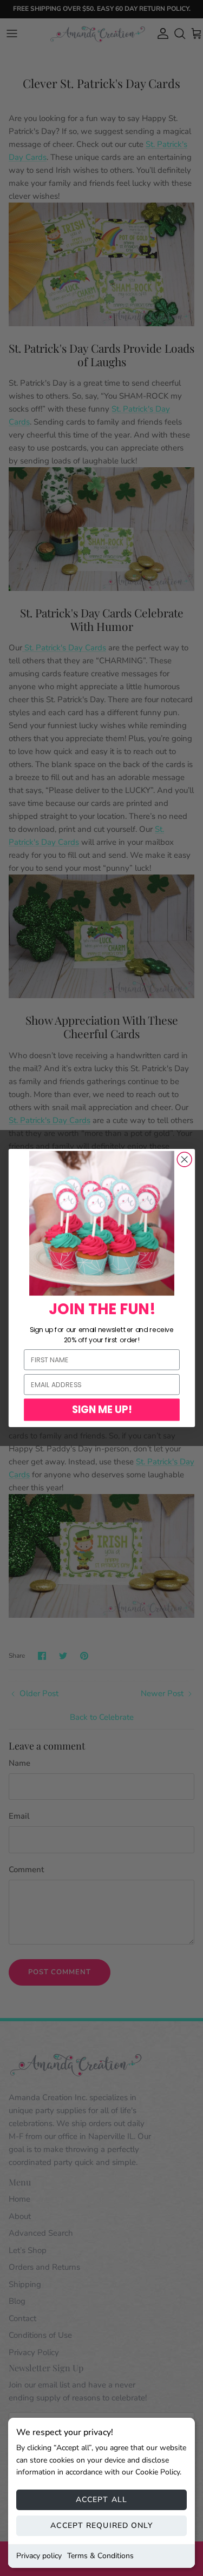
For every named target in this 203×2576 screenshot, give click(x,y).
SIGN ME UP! (101, 1410)
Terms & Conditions (100, 2556)
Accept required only (101, 2525)
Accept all (101, 2500)
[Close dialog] (184, 1159)
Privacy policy (39, 2556)
